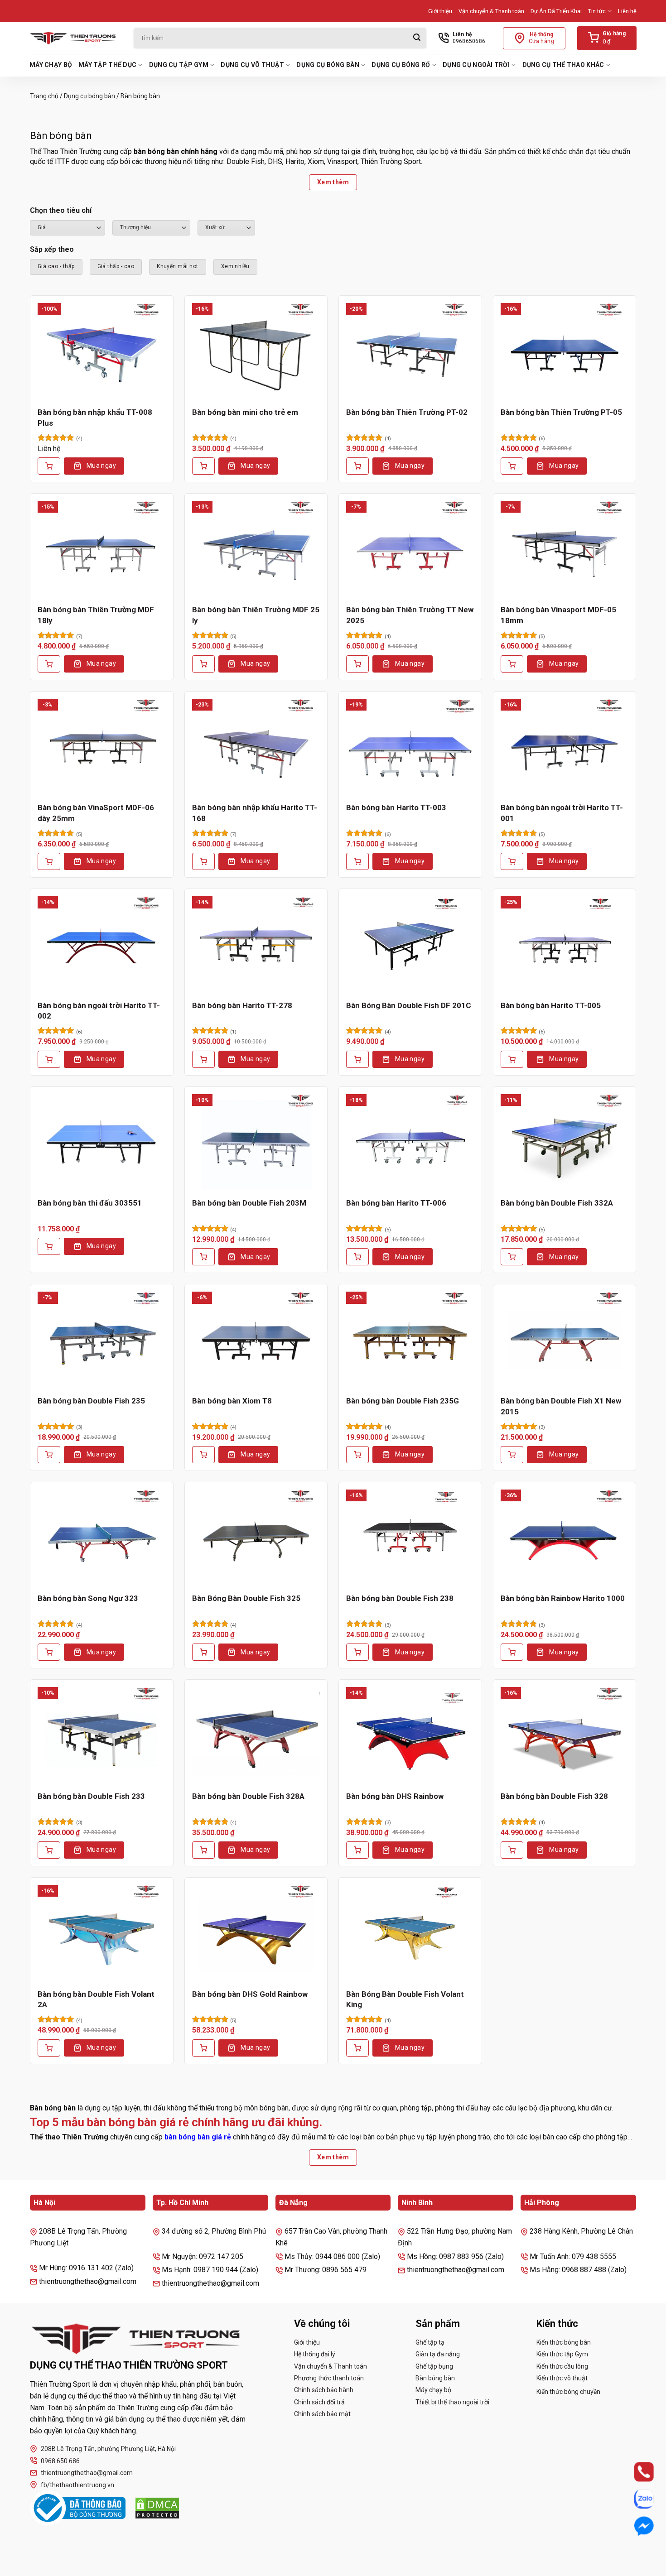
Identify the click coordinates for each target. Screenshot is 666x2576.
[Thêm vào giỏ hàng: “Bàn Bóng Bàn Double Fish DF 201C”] (357, 1059)
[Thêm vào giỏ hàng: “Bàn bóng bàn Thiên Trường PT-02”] (357, 466)
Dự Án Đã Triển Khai (556, 11)
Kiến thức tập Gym (562, 2354)
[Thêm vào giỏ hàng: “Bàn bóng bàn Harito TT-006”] (357, 1257)
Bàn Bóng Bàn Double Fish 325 (246, 1598)
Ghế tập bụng (434, 2366)
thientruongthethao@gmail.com (87, 2473)
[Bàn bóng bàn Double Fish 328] (565, 1735)
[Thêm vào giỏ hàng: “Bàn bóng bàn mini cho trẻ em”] (203, 466)
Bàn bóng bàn (435, 2378)
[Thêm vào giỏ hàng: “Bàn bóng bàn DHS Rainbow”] (357, 1850)
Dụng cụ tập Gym (179, 65)
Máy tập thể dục (107, 65)
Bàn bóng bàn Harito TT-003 (396, 807)
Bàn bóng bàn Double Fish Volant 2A (96, 1999)
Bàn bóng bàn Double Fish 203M (249, 1203)
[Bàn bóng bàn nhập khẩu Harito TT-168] (256, 747)
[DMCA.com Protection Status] (157, 2508)
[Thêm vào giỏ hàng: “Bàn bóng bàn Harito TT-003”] (357, 861)
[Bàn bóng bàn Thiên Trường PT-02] (410, 351)
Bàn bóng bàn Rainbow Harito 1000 (563, 1598)
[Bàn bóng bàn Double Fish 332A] (565, 1142)
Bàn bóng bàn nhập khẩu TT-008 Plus (95, 418)
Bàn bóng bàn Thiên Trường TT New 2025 (410, 615)
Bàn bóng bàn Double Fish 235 (91, 1401)
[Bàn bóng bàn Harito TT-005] (565, 944)
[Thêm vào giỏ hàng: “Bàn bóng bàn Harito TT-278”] (203, 1059)
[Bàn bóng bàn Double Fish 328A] (256, 1735)
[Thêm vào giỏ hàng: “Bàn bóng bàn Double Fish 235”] (49, 1455)
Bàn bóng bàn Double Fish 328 (554, 1796)
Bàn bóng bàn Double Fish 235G (403, 1401)
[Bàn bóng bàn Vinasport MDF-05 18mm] (565, 549)
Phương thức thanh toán (329, 2378)
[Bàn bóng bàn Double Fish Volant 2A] (102, 1933)
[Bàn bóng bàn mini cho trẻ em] (256, 351)
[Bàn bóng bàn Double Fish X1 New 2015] (565, 1340)
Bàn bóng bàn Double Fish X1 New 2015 (561, 1406)
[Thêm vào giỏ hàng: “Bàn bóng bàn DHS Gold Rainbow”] (203, 2048)
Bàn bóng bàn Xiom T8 (232, 1401)
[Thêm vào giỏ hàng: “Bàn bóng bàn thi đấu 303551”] (49, 1246)
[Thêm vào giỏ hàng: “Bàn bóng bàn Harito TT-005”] (512, 1059)
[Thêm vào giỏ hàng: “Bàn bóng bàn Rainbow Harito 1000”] (512, 1652)
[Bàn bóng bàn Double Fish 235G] (410, 1340)
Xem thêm (333, 182)
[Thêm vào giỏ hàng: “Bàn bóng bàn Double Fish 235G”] (357, 1455)
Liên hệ (627, 11)
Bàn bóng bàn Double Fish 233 (91, 1796)
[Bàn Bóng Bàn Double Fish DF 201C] (410, 944)
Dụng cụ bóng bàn (328, 65)
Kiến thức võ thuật (562, 2378)
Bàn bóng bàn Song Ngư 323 (88, 1598)
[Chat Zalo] (635, 2499)
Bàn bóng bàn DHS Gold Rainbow (250, 1994)
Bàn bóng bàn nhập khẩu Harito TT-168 (255, 813)
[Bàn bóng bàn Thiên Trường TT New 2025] (410, 549)
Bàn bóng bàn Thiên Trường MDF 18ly (96, 615)
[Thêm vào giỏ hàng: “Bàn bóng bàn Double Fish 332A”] (512, 1257)
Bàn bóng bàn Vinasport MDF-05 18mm (558, 615)
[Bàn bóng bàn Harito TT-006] (410, 1142)
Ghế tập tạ (430, 2342)
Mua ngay (101, 466)
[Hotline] (635, 2472)
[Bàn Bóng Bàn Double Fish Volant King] (410, 1933)
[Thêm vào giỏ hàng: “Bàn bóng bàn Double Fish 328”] (512, 1850)
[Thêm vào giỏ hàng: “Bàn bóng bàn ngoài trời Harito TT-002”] (49, 1059)
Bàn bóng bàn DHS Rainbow (395, 1796)
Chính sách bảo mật (322, 2414)
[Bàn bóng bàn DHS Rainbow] (410, 1735)
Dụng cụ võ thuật (252, 65)
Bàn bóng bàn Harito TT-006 (396, 1203)
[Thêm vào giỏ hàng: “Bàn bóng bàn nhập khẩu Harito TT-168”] (203, 861)
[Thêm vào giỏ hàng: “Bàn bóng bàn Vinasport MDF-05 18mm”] (512, 664)
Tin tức (597, 11)
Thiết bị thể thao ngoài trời (452, 2402)
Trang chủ (44, 96)
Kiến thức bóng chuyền (568, 2392)
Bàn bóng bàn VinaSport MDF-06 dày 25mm (96, 813)
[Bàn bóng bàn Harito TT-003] (410, 747)
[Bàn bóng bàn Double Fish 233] (102, 1735)
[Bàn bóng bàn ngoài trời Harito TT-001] (565, 747)
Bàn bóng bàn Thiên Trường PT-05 (561, 412)
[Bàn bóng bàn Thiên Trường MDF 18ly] (102, 549)
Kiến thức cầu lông (562, 2366)
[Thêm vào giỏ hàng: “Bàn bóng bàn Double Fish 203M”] (203, 1257)
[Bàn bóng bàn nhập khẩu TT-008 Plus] (102, 351)
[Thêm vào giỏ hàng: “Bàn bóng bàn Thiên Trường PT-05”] (512, 466)
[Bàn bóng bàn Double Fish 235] (102, 1340)
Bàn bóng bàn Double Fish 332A (557, 1203)
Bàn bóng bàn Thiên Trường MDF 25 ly (256, 615)
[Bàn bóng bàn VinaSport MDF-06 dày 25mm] (102, 747)
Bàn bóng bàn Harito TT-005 (551, 1005)
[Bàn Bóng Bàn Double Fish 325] (256, 1538)
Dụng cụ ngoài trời (476, 65)
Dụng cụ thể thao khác (563, 65)
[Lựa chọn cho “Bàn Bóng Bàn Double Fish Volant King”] (357, 2048)
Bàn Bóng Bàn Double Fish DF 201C (409, 1005)
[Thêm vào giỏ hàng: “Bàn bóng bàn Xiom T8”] (203, 1455)
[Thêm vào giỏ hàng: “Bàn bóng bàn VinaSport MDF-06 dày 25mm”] (49, 861)
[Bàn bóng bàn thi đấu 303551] (102, 1142)
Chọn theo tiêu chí (61, 210)
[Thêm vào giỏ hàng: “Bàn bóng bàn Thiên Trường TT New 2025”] (357, 664)
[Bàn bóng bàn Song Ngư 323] (102, 1538)
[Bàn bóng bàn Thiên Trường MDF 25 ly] (256, 549)
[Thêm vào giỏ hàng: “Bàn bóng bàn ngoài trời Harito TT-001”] (512, 861)
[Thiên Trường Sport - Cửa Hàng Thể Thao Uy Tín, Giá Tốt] (75, 38)
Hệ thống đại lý (315, 2354)
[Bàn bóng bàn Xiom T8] (256, 1340)
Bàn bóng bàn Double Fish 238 (400, 1598)
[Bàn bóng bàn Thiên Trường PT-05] (565, 351)
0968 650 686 (60, 2461)
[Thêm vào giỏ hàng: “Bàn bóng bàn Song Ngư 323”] (49, 1652)
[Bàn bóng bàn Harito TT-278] (256, 944)
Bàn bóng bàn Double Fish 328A (248, 1796)
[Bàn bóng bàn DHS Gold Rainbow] (256, 1933)
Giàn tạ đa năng (438, 2354)
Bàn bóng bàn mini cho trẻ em (245, 412)
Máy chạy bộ (51, 65)
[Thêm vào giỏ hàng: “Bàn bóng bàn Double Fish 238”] (357, 1652)
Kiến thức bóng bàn (564, 2342)
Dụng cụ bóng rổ (401, 65)
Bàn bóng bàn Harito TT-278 (242, 1005)
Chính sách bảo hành (324, 2390)
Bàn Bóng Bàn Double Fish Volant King (405, 1999)
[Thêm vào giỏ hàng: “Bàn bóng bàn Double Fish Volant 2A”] (49, 2048)
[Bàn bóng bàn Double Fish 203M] (256, 1142)
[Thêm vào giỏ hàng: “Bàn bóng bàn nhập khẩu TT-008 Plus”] (49, 466)
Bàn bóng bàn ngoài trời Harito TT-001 (562, 813)
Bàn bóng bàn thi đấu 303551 (90, 1203)
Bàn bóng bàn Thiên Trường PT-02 (407, 412)
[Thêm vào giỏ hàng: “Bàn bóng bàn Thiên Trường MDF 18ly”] (49, 664)
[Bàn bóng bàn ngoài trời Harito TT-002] (102, 944)
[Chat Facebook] (635, 2526)
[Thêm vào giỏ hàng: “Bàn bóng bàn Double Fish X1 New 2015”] (512, 1455)
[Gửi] (417, 38)
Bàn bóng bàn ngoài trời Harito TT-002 (99, 1011)
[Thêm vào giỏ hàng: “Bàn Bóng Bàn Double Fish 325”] (203, 1652)
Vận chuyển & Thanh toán (491, 11)
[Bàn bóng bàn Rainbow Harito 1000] (565, 1538)
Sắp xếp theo (52, 249)
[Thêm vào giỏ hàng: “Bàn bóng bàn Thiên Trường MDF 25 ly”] (203, 664)
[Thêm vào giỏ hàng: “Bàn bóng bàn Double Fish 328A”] (203, 1850)
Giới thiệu (440, 11)
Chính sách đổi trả (319, 2402)
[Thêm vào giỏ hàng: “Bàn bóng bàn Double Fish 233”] (49, 1850)
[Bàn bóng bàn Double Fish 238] (410, 1538)
